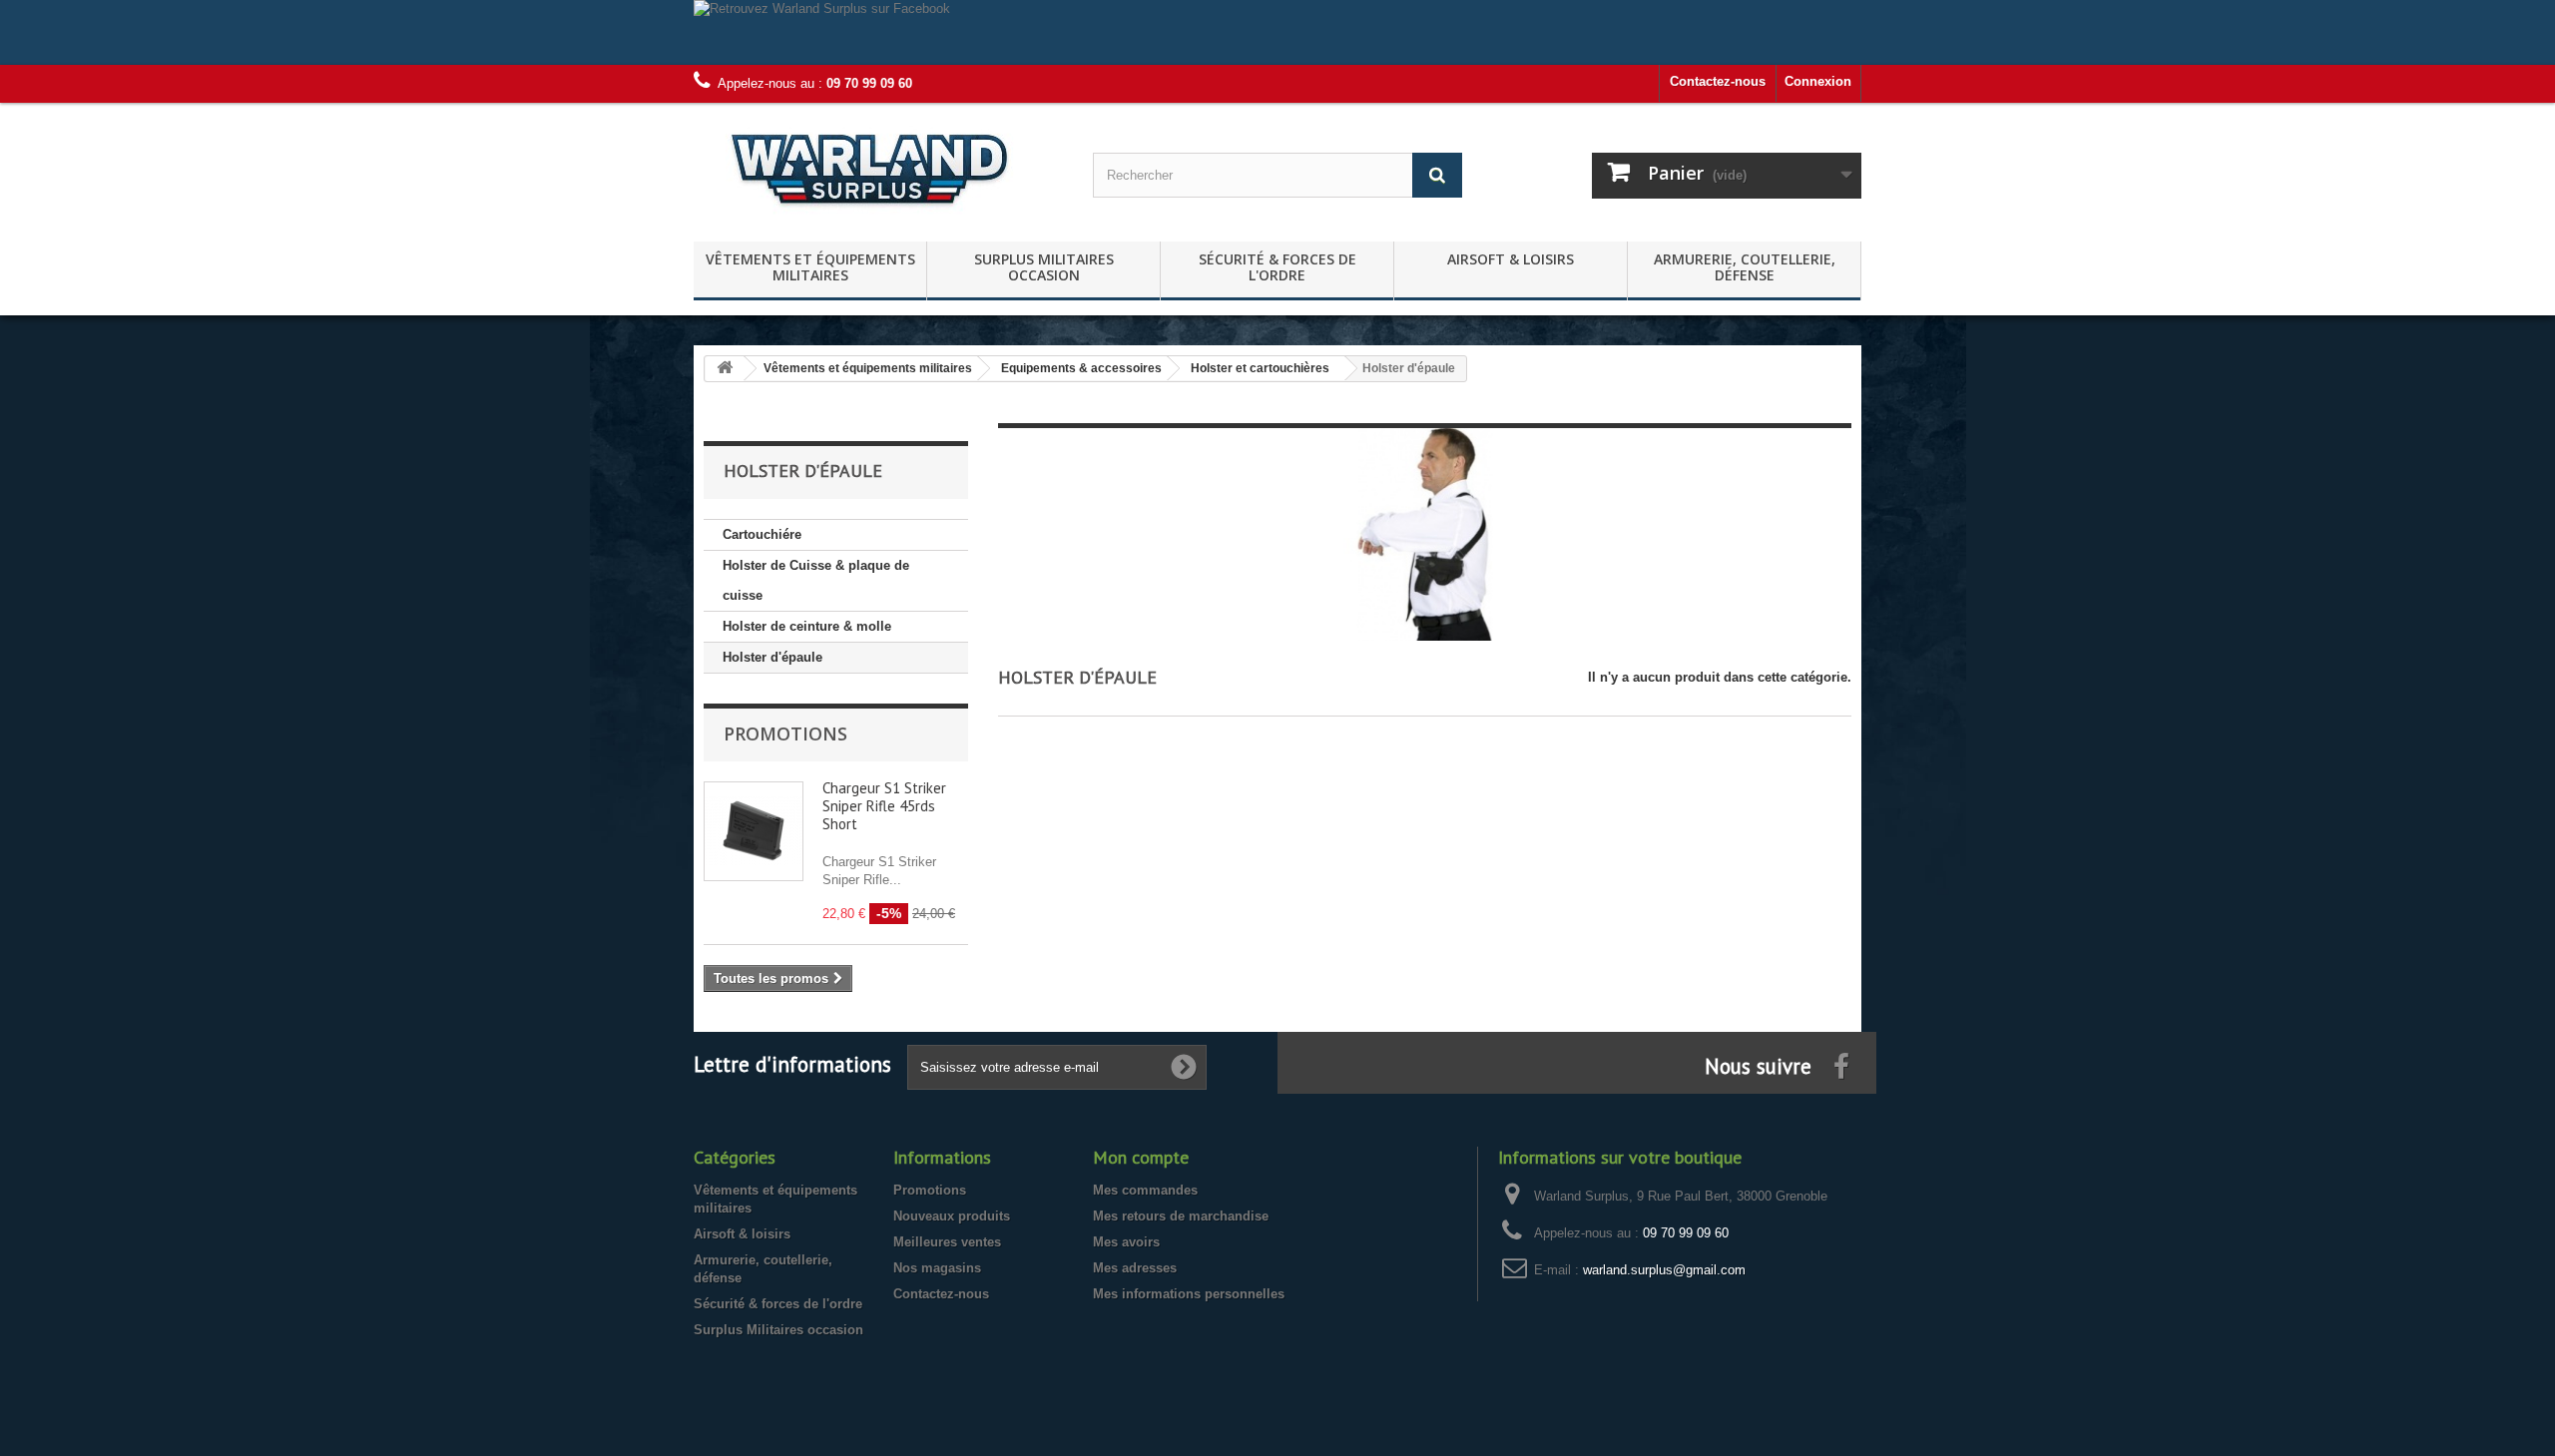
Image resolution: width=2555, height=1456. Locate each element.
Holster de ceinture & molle (807, 626)
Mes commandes (1145, 1190)
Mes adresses (1135, 1268)
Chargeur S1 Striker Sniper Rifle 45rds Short (884, 806)
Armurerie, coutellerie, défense (1745, 267)
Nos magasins (937, 1268)
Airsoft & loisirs (1511, 259)
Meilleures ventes (947, 1242)
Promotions (785, 733)
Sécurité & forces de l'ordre (1277, 267)
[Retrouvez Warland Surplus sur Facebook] (1277, 32)
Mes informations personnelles (1189, 1294)
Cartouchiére (762, 534)
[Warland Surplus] (878, 167)
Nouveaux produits (952, 1216)
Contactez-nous (1718, 81)
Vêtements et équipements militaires (810, 267)
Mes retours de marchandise (1181, 1216)
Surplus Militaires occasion (1044, 267)
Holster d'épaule (772, 657)
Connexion (1818, 81)
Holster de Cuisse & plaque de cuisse (816, 580)
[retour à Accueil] (725, 369)
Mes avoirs (1126, 1242)
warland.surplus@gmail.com (1664, 1270)
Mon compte (1141, 1157)
